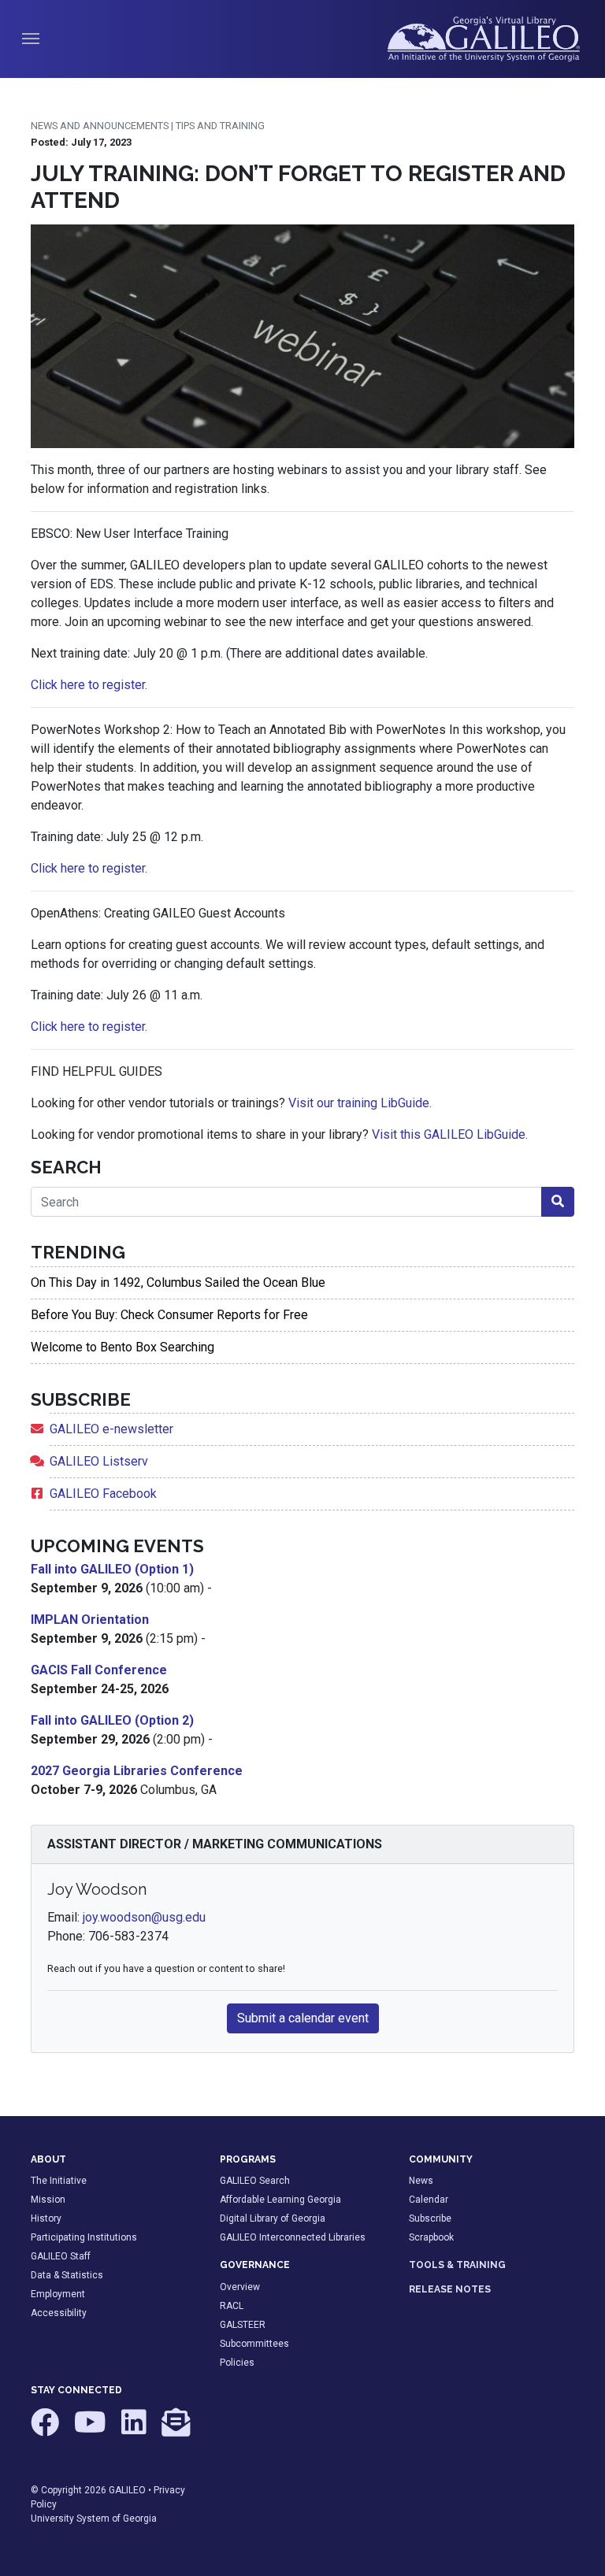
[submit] (558, 1202)
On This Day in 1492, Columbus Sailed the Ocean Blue (178, 1282)
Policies (237, 2363)
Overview (240, 2287)
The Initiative (59, 2181)
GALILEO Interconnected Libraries (293, 2237)
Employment (58, 2294)
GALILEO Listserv (99, 1461)
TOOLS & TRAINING (457, 2265)
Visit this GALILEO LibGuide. (450, 1134)
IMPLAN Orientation (90, 1620)
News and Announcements (100, 126)
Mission (48, 2200)
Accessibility (59, 2313)
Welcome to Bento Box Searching (122, 1347)
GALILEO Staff (61, 2256)
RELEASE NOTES (450, 2289)
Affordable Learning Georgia (280, 2200)
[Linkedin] (135, 2430)
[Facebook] (46, 2430)
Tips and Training (220, 126)
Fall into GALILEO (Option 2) (112, 1720)
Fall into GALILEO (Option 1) (112, 1569)
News (421, 2181)
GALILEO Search (255, 2181)
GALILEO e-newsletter (111, 1429)
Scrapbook (431, 2237)
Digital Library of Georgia (273, 2218)
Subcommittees (254, 2344)
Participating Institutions (84, 2237)
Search (66, 1167)
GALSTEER (243, 2325)
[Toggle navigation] (31, 39)
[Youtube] (91, 2430)
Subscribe (430, 2218)
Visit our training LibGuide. (360, 1103)
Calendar (429, 2200)
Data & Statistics (67, 2275)
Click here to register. (89, 685)
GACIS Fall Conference (99, 1670)
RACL (232, 2306)
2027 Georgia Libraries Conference (137, 1771)
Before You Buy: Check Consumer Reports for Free (169, 1315)
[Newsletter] (176, 2430)
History (46, 2218)
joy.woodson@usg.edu (144, 1917)
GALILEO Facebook (103, 1494)
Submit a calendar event (303, 2018)
